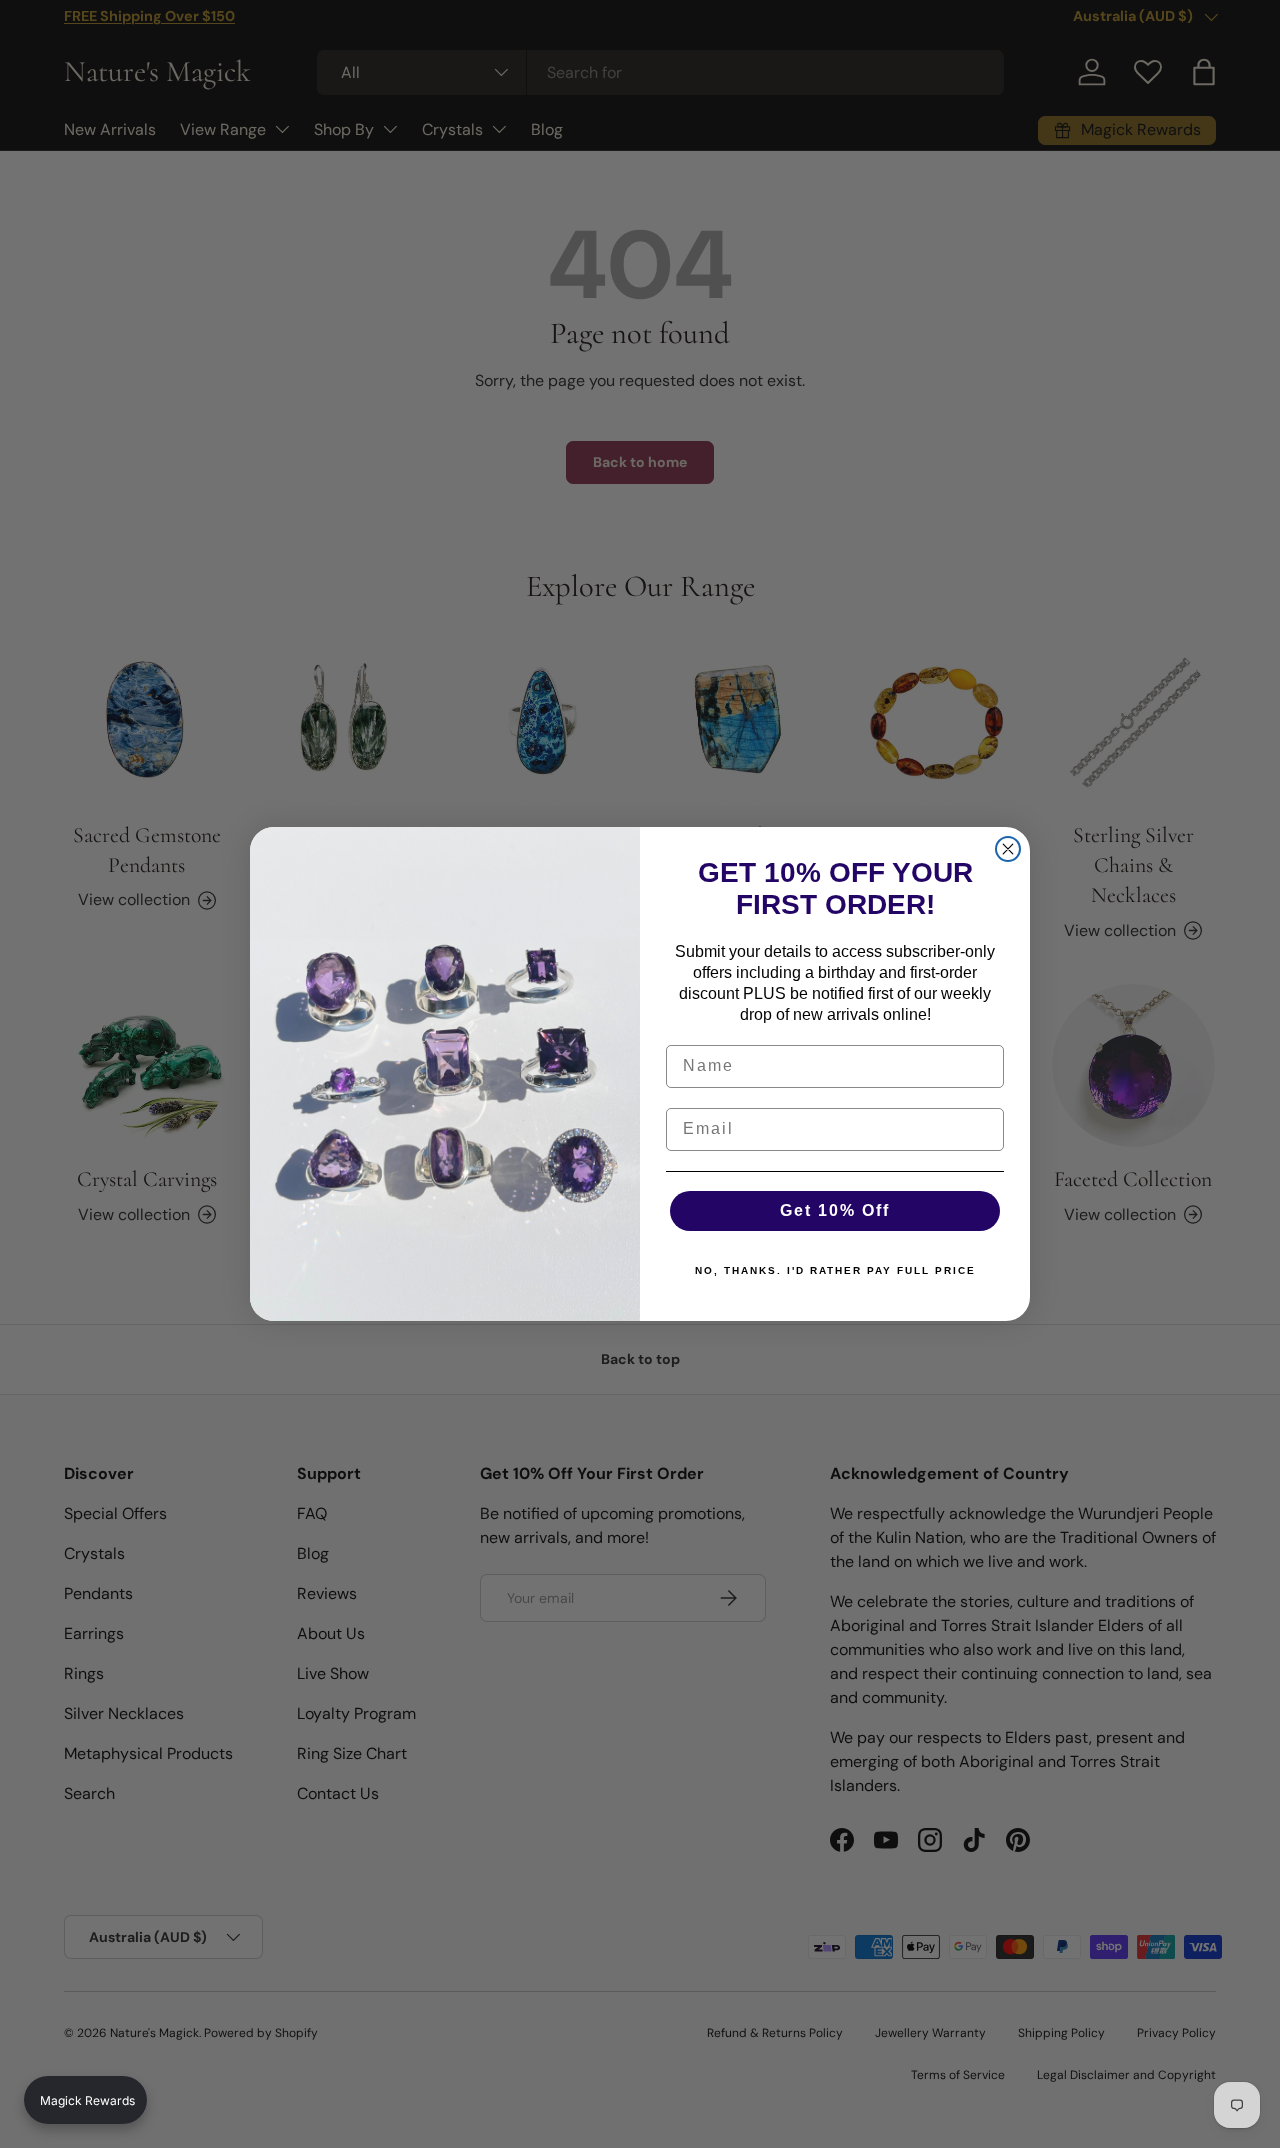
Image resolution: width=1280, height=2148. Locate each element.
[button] (85, 2100)
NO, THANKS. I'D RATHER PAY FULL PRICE (835, 1270)
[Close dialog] (1008, 849)
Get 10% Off (835, 1210)
